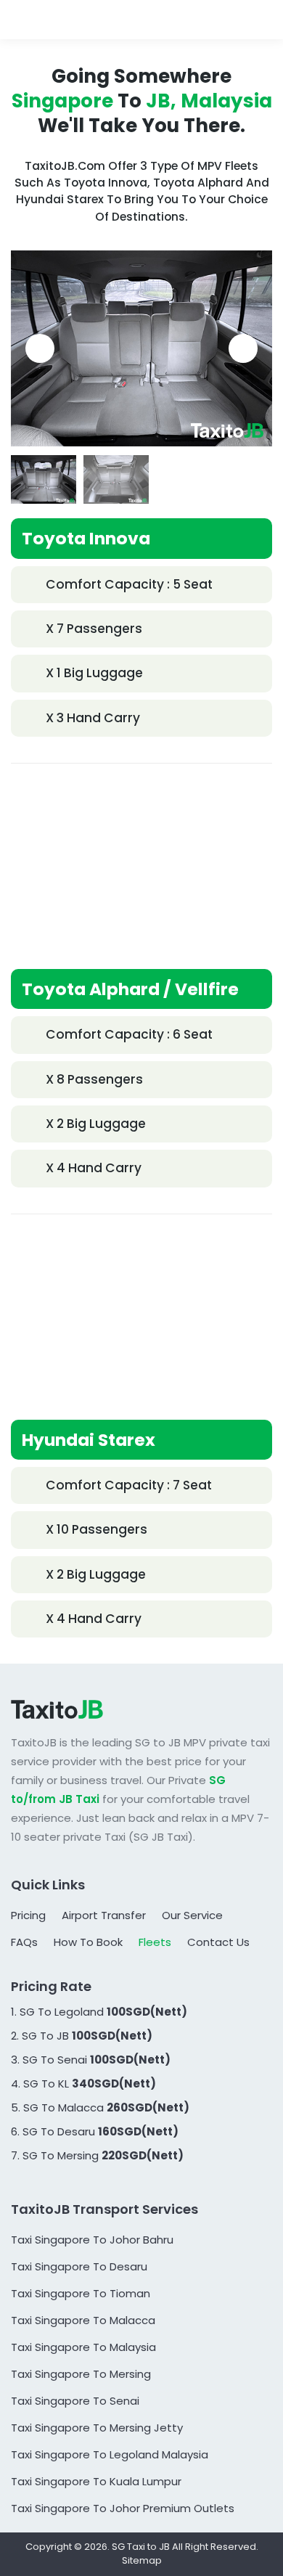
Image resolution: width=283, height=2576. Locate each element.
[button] (40, 348)
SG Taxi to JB (141, 2547)
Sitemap (142, 2560)
